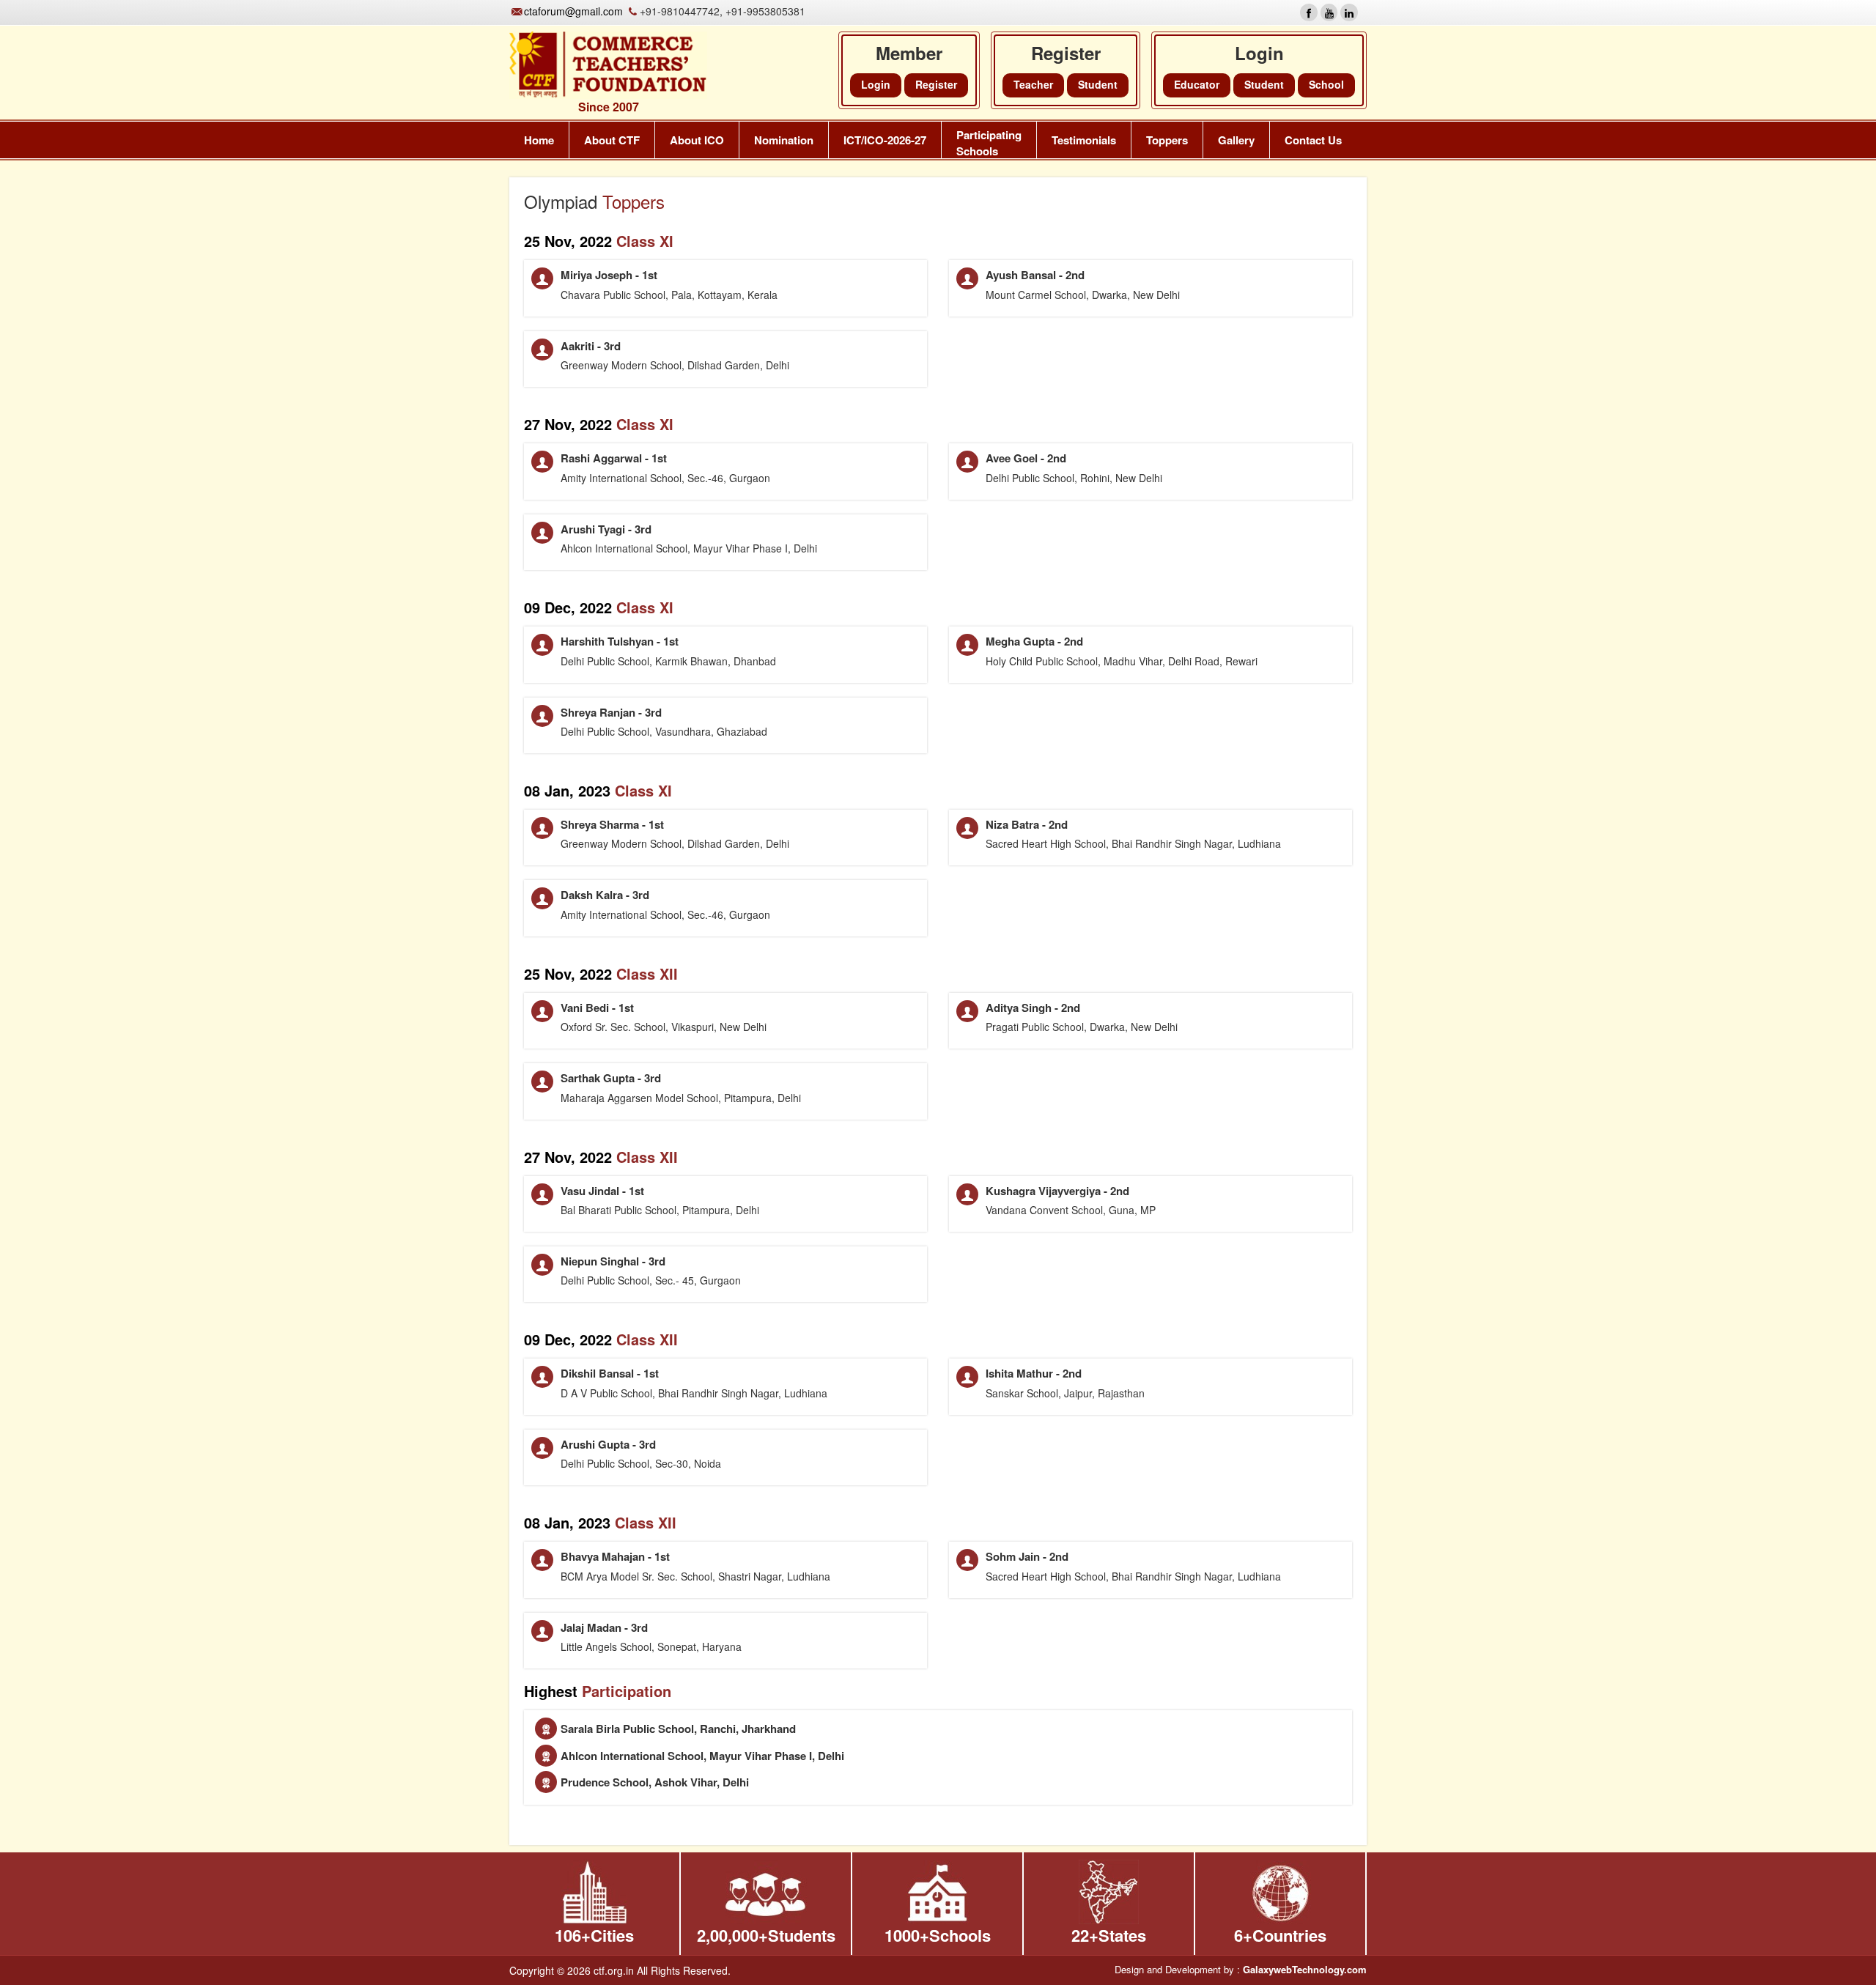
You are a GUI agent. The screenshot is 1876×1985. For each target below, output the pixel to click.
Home (539, 140)
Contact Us (1313, 140)
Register (936, 84)
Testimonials (1084, 140)
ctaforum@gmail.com (573, 11)
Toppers (1167, 140)
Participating (989, 143)
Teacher (1033, 84)
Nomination (784, 140)
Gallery (1236, 140)
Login (876, 84)
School (1326, 84)
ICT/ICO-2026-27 (885, 140)
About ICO (697, 140)
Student (1264, 84)
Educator (1197, 84)
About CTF (612, 140)
